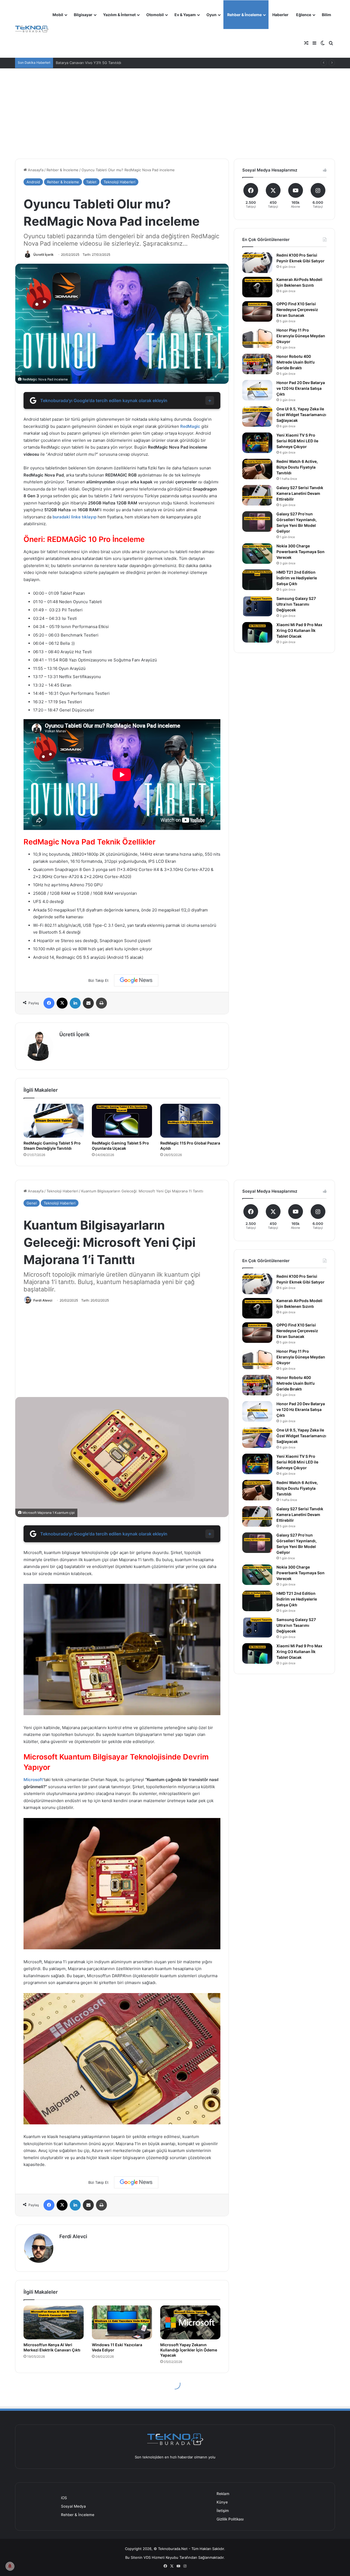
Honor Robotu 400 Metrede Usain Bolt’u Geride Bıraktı (296, 362)
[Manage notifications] (10, 2566)
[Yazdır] (101, 1003)
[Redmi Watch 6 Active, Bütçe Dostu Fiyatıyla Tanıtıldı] (257, 469)
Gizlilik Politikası (230, 2519)
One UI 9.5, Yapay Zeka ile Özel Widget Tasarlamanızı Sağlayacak (301, 415)
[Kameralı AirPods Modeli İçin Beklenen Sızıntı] (257, 287)
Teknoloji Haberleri (119, 182)
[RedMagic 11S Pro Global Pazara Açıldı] (190, 1121)
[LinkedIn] (75, 1003)
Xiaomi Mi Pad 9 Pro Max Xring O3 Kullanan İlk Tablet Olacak (299, 630)
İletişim (223, 2511)
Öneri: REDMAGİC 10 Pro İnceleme (84, 539)
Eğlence (304, 15)
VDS (147, 2557)
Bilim (326, 15)
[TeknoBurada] (32, 29)
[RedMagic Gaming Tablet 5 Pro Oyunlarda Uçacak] (122, 1121)
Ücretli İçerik (43, 255)
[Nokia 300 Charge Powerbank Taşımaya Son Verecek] (257, 554)
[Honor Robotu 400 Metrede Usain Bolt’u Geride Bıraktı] (257, 364)
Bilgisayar (83, 15)
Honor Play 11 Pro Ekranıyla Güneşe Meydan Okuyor (301, 336)
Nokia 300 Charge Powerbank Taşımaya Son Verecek (301, 552)
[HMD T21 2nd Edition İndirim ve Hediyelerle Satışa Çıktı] (257, 580)
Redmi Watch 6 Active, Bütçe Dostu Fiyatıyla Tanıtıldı (297, 467)
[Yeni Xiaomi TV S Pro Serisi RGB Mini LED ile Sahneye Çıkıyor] (257, 443)
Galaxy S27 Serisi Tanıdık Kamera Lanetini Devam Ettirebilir (300, 493)
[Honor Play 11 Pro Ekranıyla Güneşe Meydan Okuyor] (257, 338)
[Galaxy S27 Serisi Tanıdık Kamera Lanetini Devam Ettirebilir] (257, 495)
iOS (64, 2498)
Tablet (91, 182)
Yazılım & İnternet (119, 15)
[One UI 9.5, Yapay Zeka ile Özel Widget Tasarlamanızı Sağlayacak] (257, 416)
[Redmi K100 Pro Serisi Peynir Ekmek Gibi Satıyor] (257, 263)
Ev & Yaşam (185, 15)
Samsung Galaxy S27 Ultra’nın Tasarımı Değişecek (296, 604)
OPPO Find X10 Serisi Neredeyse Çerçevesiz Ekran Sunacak (297, 310)
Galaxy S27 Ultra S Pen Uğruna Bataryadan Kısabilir (99, 63)
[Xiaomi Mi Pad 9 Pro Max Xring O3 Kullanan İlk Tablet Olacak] (257, 632)
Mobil (58, 15)
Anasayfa (35, 170)
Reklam (223, 2494)
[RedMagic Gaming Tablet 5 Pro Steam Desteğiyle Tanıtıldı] (54, 1121)
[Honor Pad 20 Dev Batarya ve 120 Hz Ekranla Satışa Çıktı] (257, 390)
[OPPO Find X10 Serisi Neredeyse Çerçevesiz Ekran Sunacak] (257, 311)
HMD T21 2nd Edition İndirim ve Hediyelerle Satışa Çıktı (297, 578)
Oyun (212, 15)
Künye (222, 2502)
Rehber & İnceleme (244, 15)
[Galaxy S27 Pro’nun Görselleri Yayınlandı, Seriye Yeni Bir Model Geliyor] (257, 522)
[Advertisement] (175, 109)
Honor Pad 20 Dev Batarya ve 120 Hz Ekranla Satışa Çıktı (301, 388)
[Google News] (136, 980)
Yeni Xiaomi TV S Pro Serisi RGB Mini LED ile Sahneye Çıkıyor (297, 441)
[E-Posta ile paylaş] (88, 1003)
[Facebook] (49, 1003)
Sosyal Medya (73, 2506)
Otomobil (155, 15)
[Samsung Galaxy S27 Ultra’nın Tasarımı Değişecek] (257, 606)
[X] (62, 1003)
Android (33, 182)
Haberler (280, 15)
